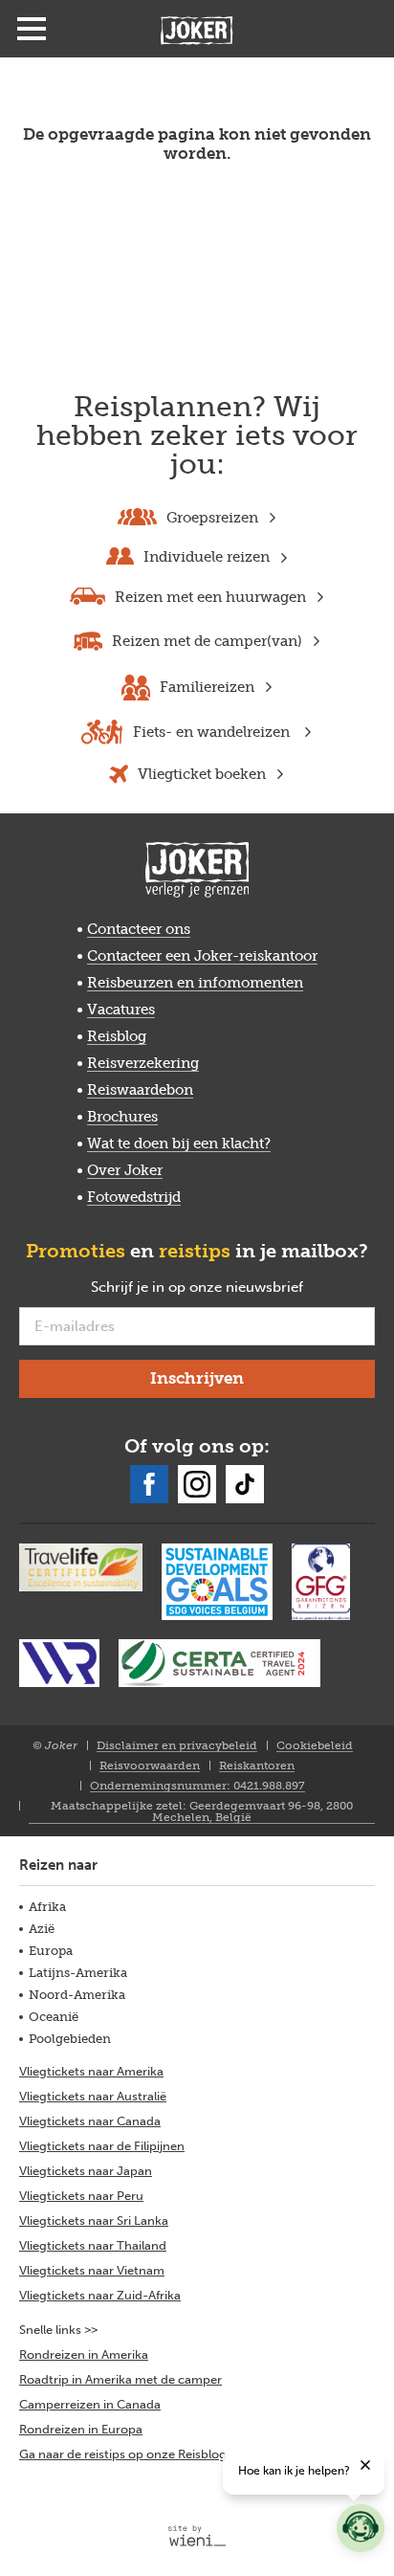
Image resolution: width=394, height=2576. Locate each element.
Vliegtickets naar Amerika (91, 2071)
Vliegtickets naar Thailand (93, 2245)
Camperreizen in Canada (90, 2404)
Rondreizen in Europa (81, 2429)
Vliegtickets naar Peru (81, 2196)
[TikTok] (245, 1484)
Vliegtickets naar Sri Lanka (94, 2221)
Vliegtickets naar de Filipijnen (102, 2146)
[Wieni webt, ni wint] (197, 2536)
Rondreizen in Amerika (84, 2354)
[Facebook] (149, 1484)
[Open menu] (32, 29)
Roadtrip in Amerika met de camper (120, 2379)
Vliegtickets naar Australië (93, 2096)
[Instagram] (197, 1484)
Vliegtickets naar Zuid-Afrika (100, 2295)
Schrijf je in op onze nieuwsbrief (228, 1288)
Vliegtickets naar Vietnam (92, 2270)
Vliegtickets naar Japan (86, 2171)
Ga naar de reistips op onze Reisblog (123, 2454)
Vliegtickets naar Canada (90, 2121)
